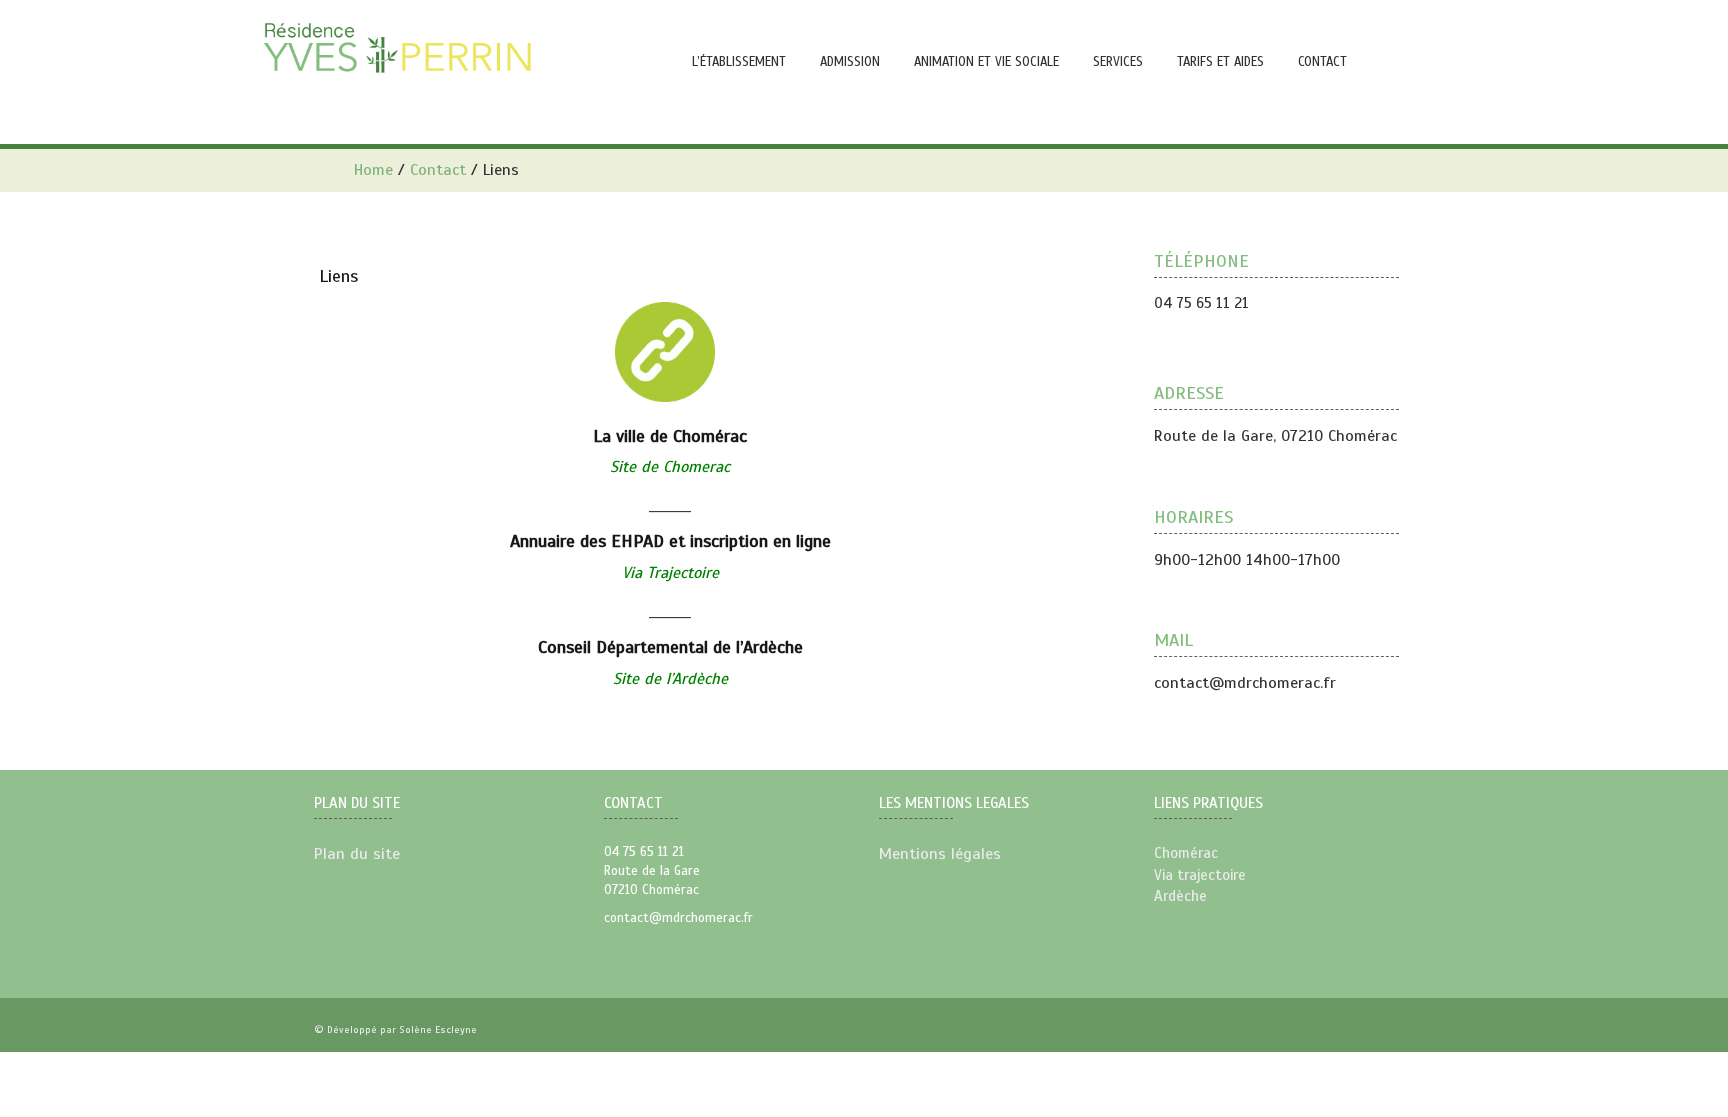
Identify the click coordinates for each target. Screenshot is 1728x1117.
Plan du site (357, 854)
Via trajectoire (1200, 875)
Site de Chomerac (670, 467)
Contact (438, 170)
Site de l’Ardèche (670, 679)
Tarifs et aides (1220, 62)
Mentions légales (940, 854)
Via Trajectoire (670, 573)
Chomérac (1186, 853)
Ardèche (1180, 896)
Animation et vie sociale (986, 62)
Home (373, 170)
